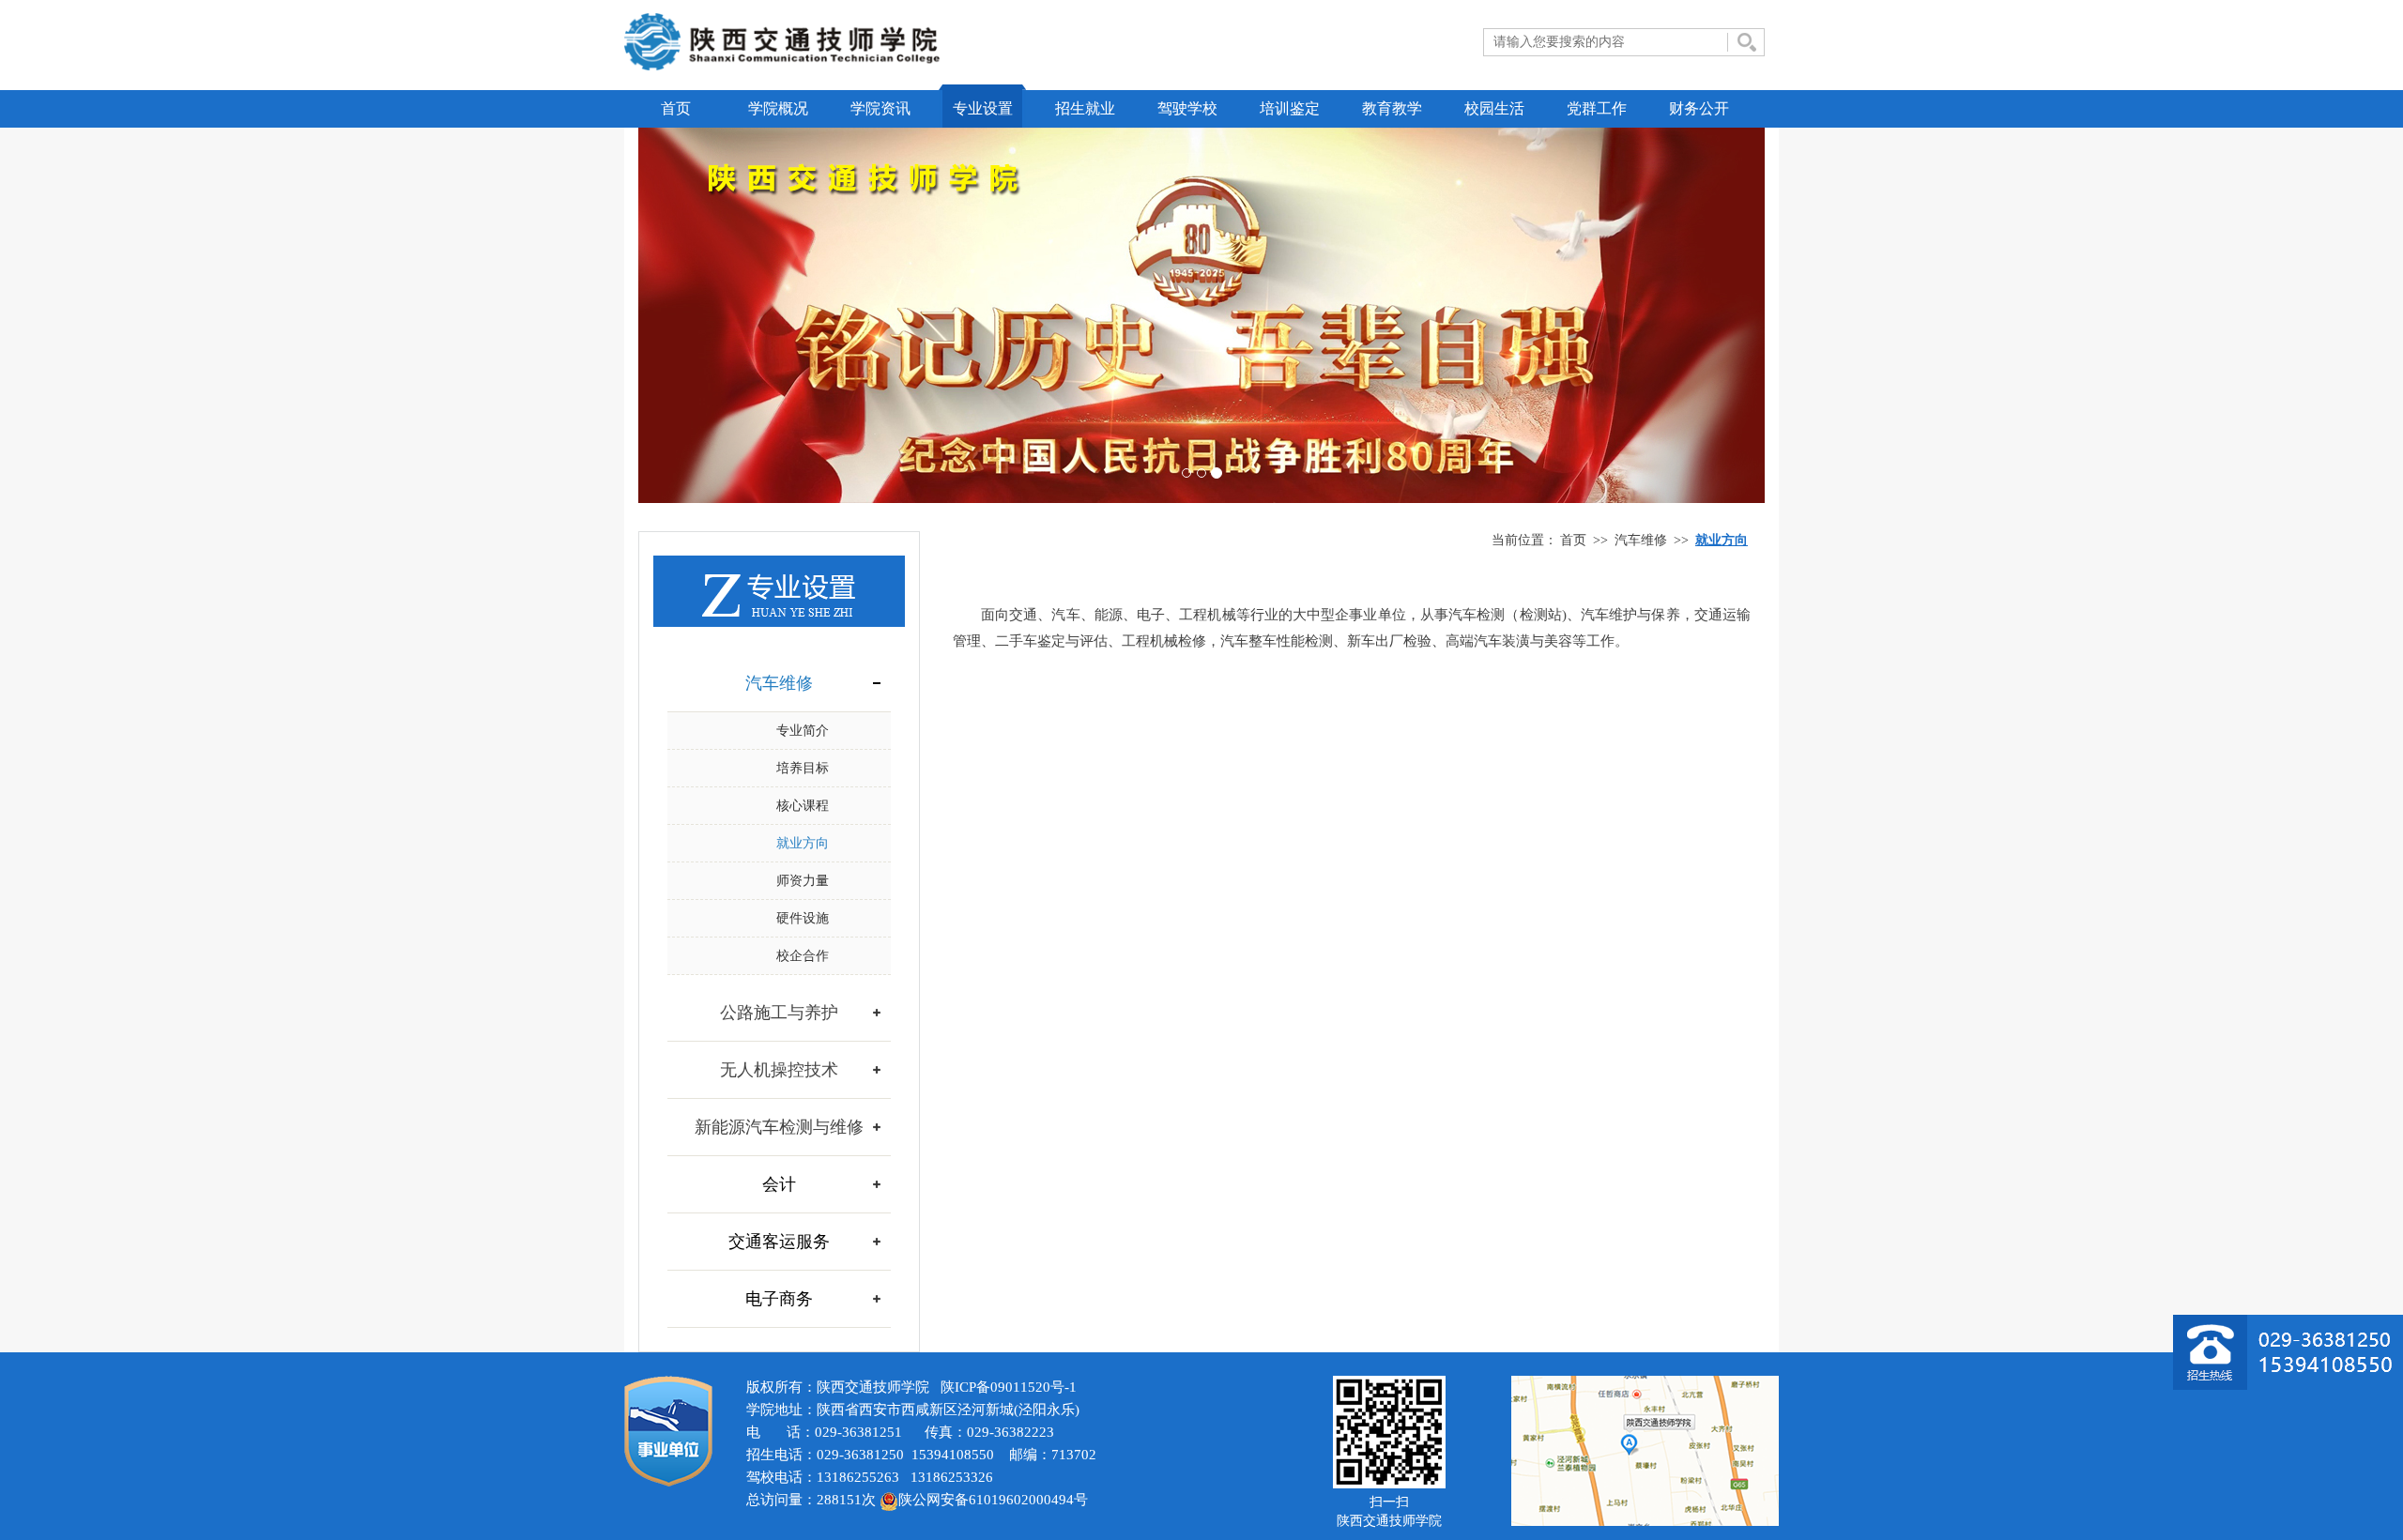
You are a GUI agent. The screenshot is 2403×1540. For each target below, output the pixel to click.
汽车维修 (1641, 540)
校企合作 (803, 956)
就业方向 (803, 843)
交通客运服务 (779, 1242)
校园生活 (1494, 108)
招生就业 (1085, 108)
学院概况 (778, 108)
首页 (676, 108)
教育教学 (1392, 108)
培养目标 (803, 768)
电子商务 (779, 1299)
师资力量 (803, 881)
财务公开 (1699, 108)
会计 (779, 1184)
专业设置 (983, 108)
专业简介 (803, 731)
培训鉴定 (1290, 108)
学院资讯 (880, 108)
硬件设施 (803, 918)
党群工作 (1597, 108)
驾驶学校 (1187, 108)
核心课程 (803, 806)
